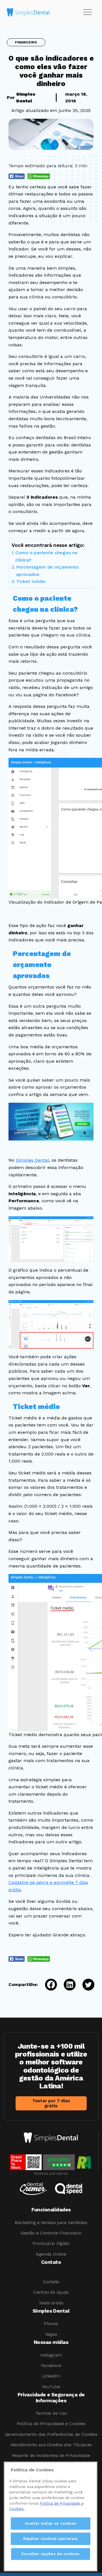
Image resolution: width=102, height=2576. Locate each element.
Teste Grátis (51, 2303)
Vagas (51, 2334)
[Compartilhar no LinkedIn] (66, 1985)
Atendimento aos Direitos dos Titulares (51, 2445)
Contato (51, 2282)
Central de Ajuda (51, 2292)
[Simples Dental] (28, 12)
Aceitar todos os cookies (51, 2523)
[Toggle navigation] (88, 12)
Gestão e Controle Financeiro (51, 2233)
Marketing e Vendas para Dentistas (51, 2222)
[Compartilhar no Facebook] (48, 1985)
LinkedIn (51, 2376)
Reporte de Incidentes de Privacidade (51, 2455)
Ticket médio (31, 581)
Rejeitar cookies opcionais (51, 2539)
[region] (51, 2516)
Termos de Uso (51, 2413)
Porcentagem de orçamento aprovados (47, 571)
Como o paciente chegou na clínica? (46, 556)
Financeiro (26, 42)
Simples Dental (32, 1160)
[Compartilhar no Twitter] (85, 1985)
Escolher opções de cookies (50, 2554)
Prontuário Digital (51, 2243)
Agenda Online (51, 2254)
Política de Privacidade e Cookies (51, 2424)
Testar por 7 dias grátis (51, 2103)
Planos (51, 2323)
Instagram (51, 2355)
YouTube (51, 2387)
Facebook (51, 2365)
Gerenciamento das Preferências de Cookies (51, 2434)
